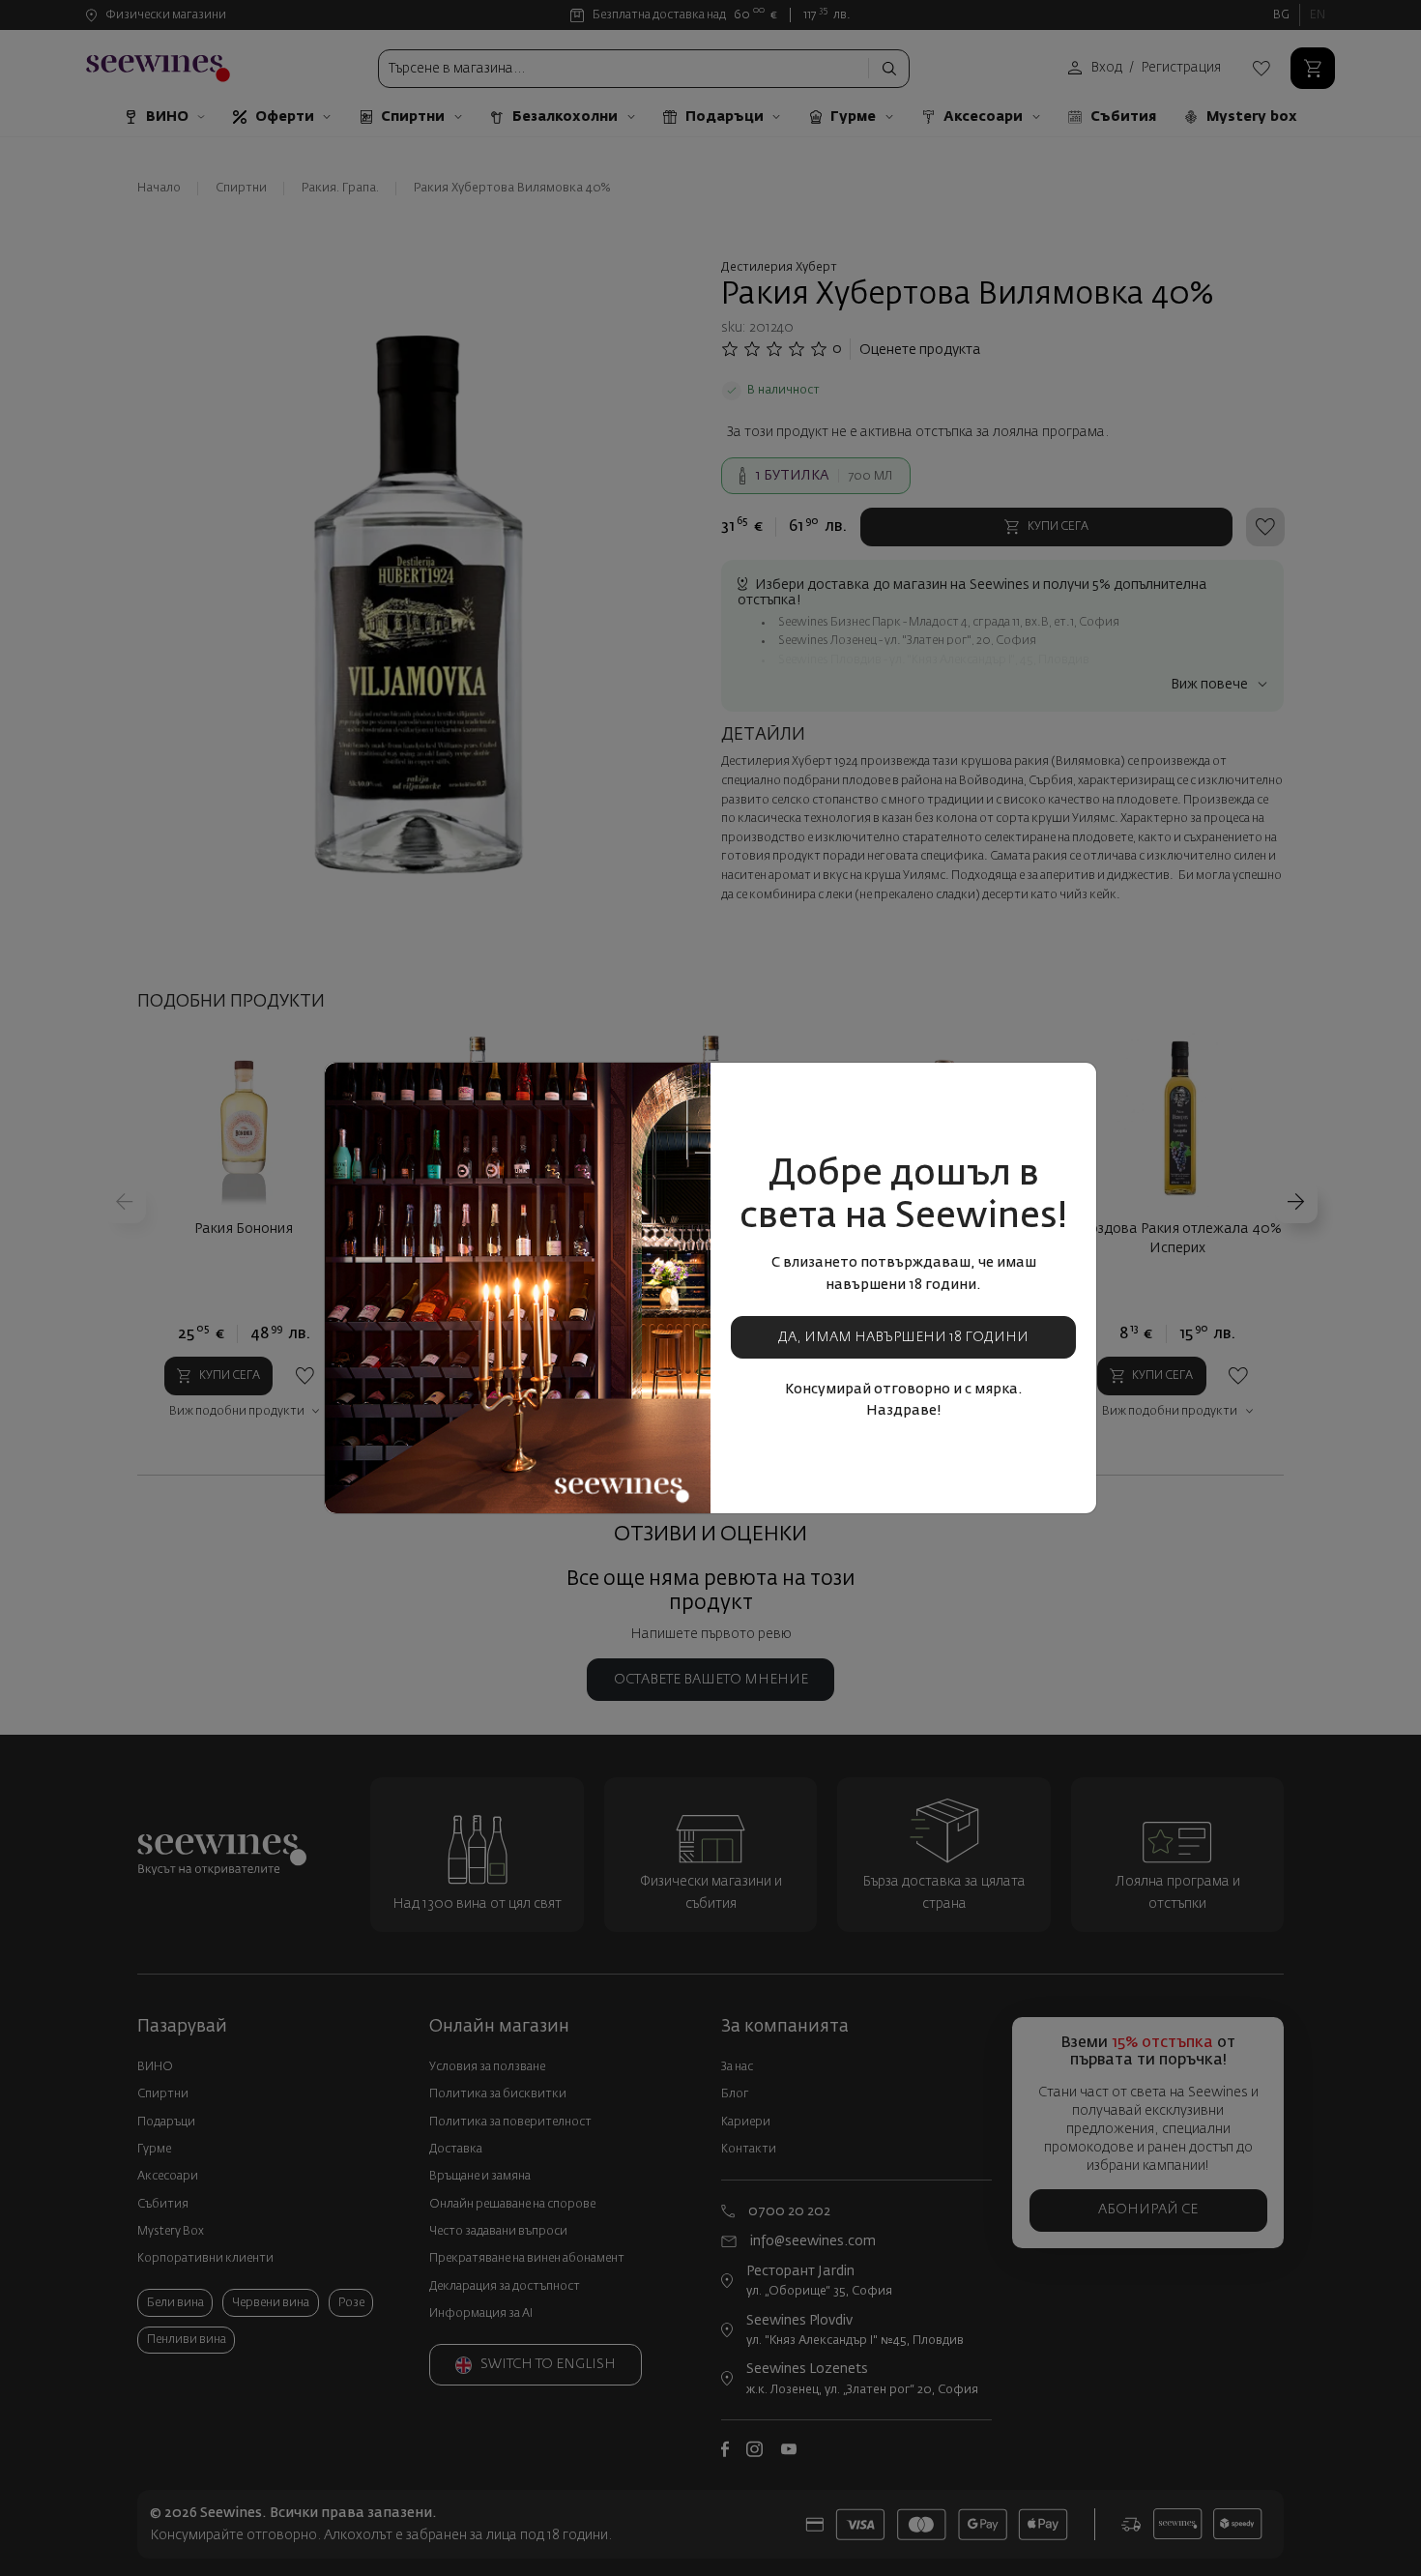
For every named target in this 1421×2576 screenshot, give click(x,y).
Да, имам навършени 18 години (903, 1337)
